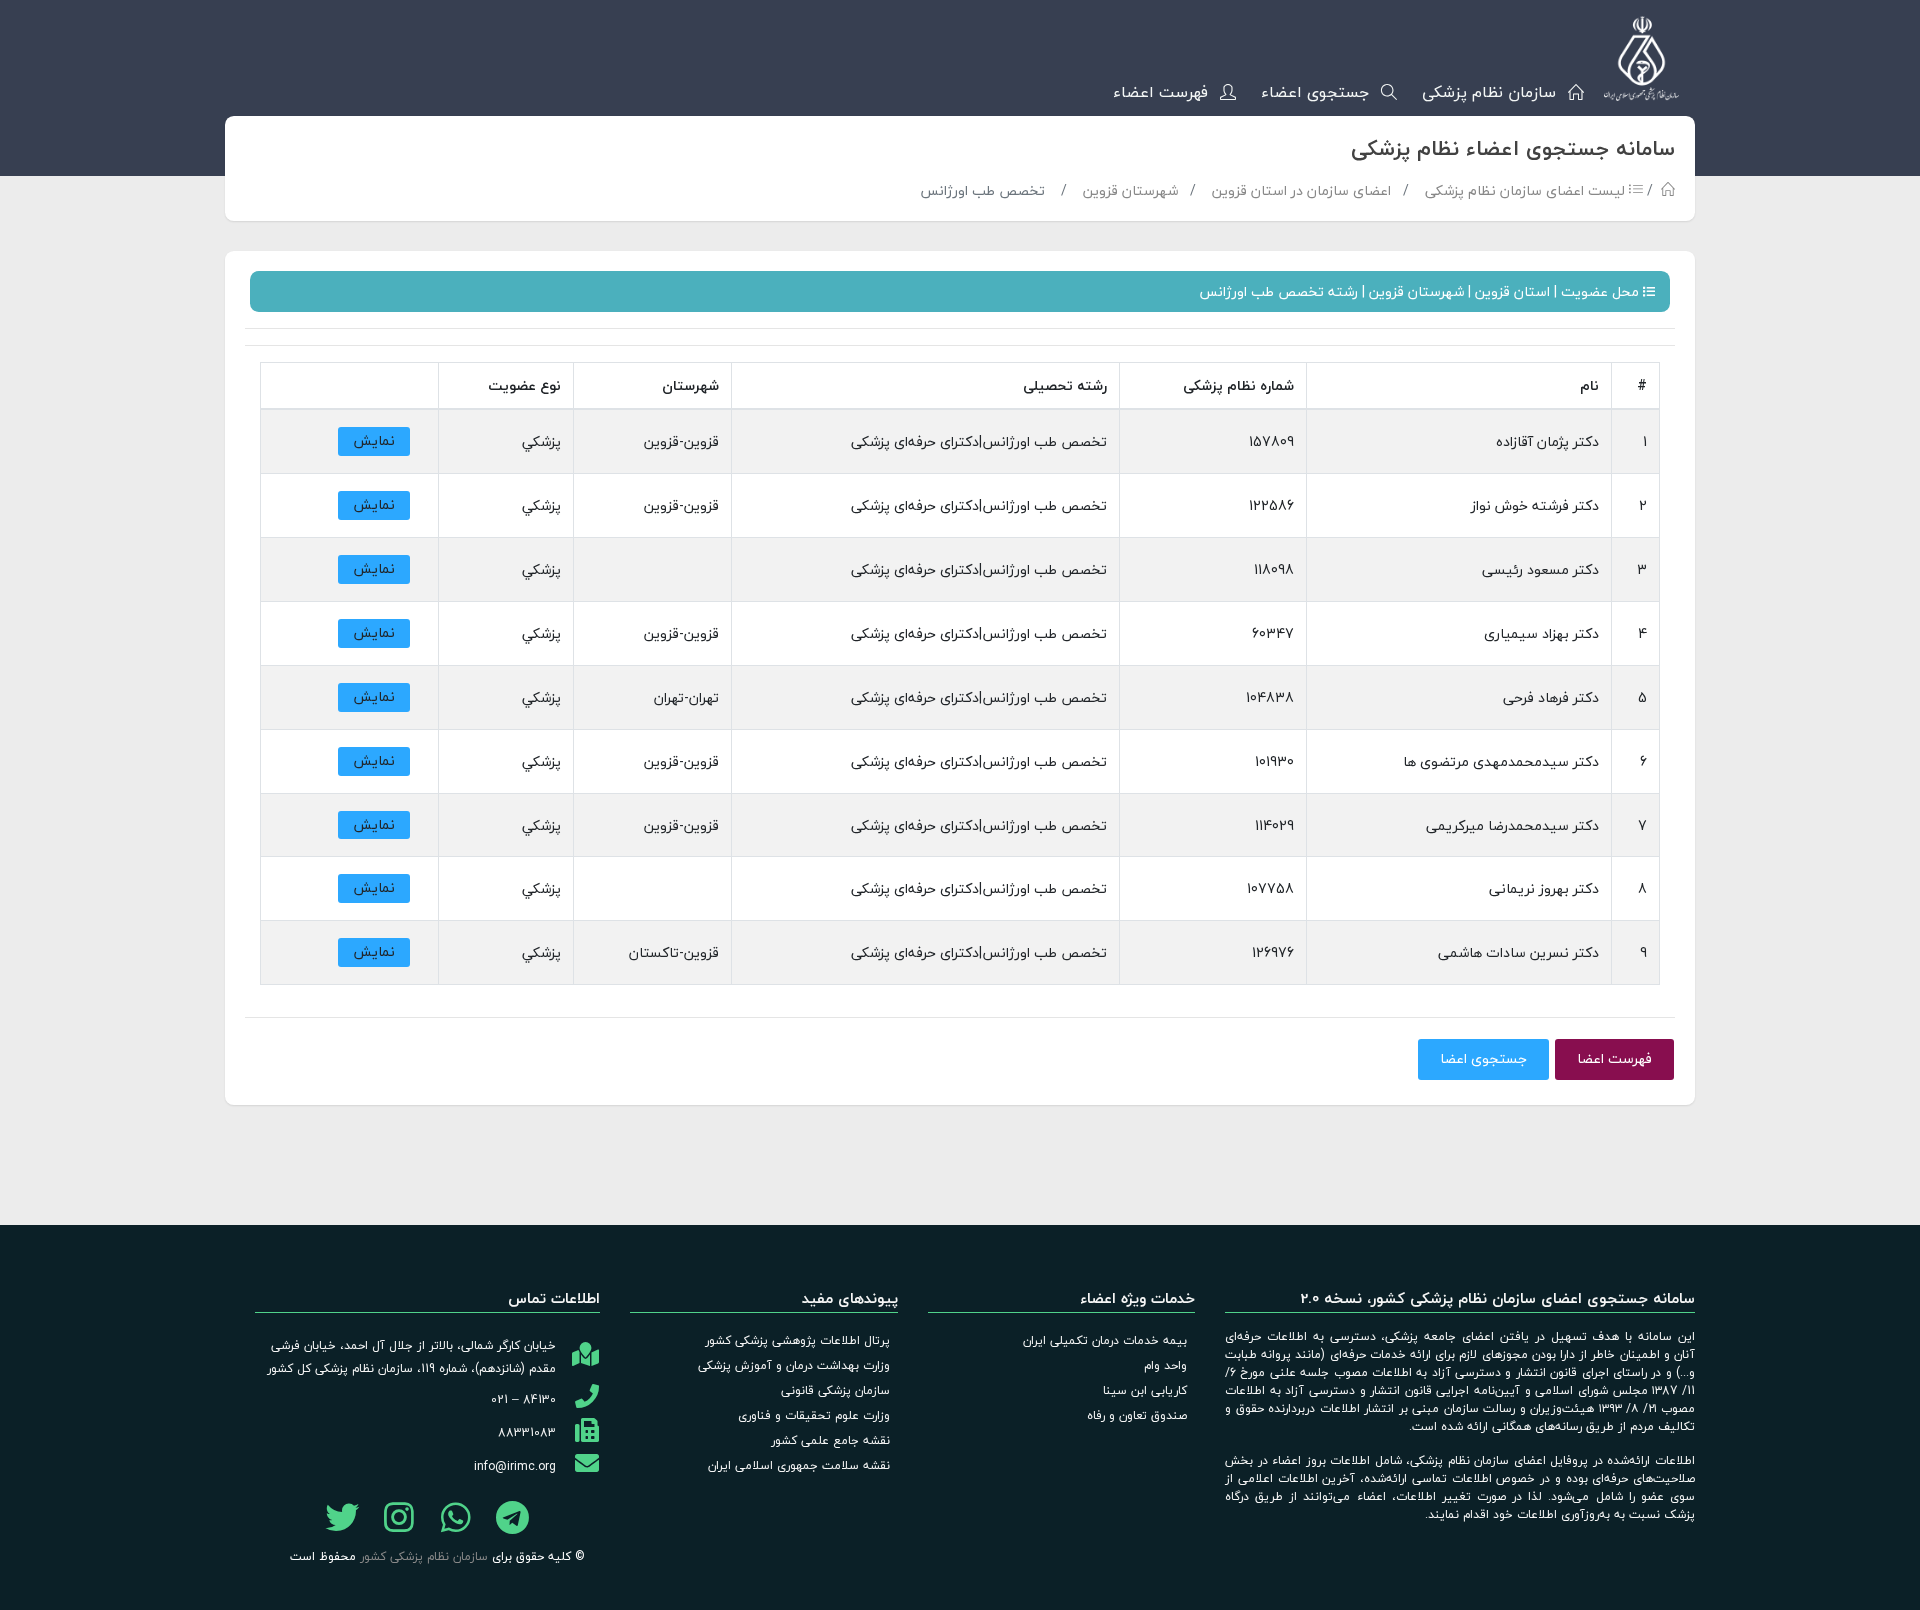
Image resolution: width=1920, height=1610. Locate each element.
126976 (1273, 952)
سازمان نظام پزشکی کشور (424, 1556)
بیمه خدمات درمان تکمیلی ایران (1105, 1340)
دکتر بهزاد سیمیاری (1541, 633)
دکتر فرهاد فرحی (1551, 697)
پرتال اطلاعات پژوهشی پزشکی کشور (797, 1340)
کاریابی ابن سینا (1145, 1390)
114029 (1274, 825)
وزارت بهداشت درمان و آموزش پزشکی (794, 1365)
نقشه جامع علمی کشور (830, 1440)
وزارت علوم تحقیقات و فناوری (814, 1415)
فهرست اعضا (1614, 1058)
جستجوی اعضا (1483, 1058)
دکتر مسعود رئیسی (1540, 569)
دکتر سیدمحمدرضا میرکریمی (1512, 825)
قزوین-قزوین (681, 441)
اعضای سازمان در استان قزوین (1301, 190)
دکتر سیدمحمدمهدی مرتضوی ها (1501, 761)
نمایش (374, 440)
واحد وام (1165, 1365)
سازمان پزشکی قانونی (835, 1390)
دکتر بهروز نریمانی (1544, 888)
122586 (1271, 505)
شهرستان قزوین (1130, 190)
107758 (1270, 888)
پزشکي (541, 441)
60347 (1273, 633)
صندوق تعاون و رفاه (1137, 1415)
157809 (1271, 441)
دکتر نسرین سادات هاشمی (1518, 952)
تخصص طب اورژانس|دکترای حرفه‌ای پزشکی (979, 441)
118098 (1274, 569)
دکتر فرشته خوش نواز (1535, 505)
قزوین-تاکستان (674, 952)
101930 (1274, 761)
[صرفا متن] (456, 1522)
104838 (1270, 697)
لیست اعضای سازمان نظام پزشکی (1527, 190)
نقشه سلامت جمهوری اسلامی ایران (799, 1465)
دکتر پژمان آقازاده (1547, 441)
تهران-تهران (686, 697)
